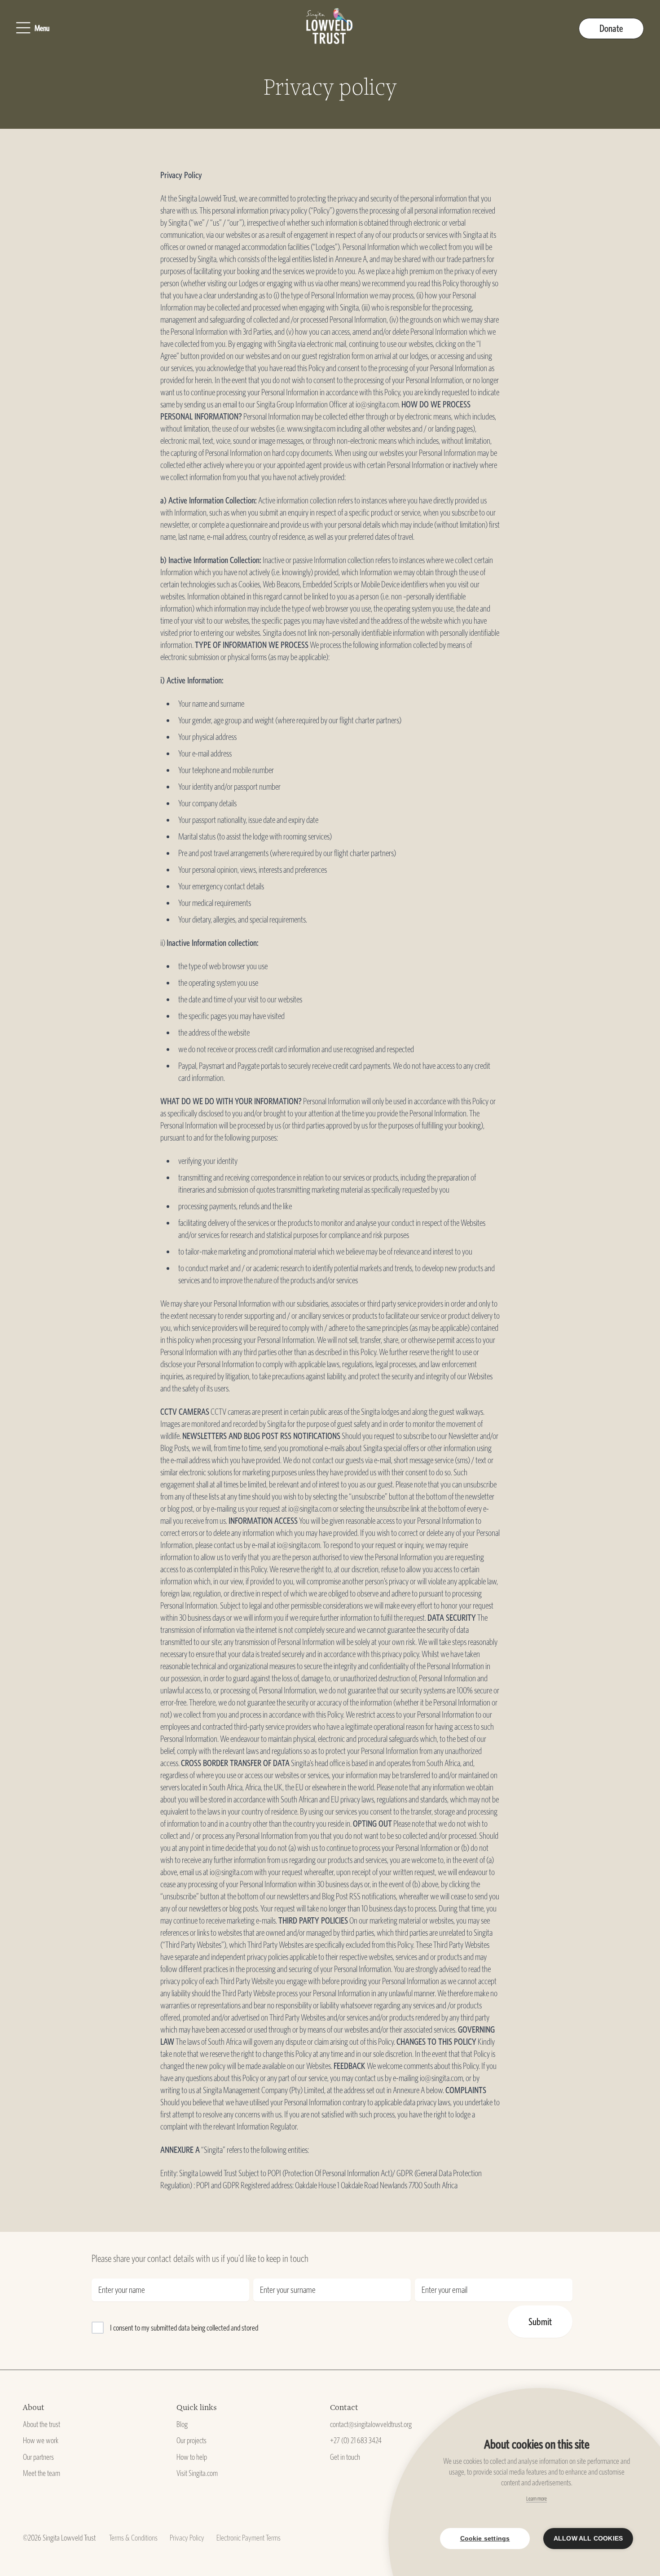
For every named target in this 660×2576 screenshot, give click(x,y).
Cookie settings (485, 2539)
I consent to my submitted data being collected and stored (184, 2328)
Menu (42, 28)
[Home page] (330, 28)
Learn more (537, 2499)
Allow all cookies (588, 2539)
